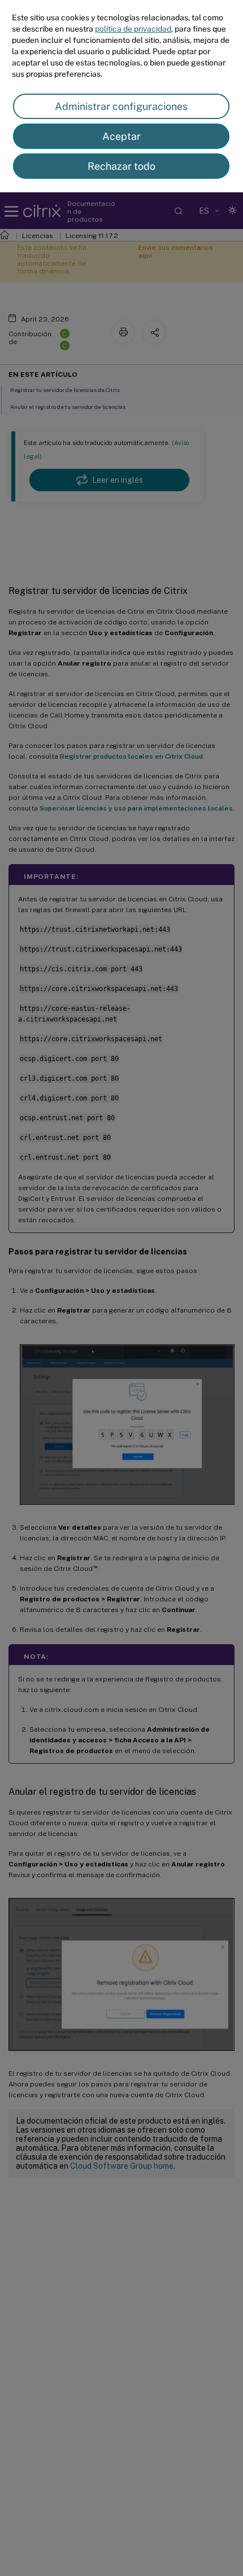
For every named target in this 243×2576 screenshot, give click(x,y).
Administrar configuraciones (121, 106)
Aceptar (121, 136)
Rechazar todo (121, 166)
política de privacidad (133, 29)
